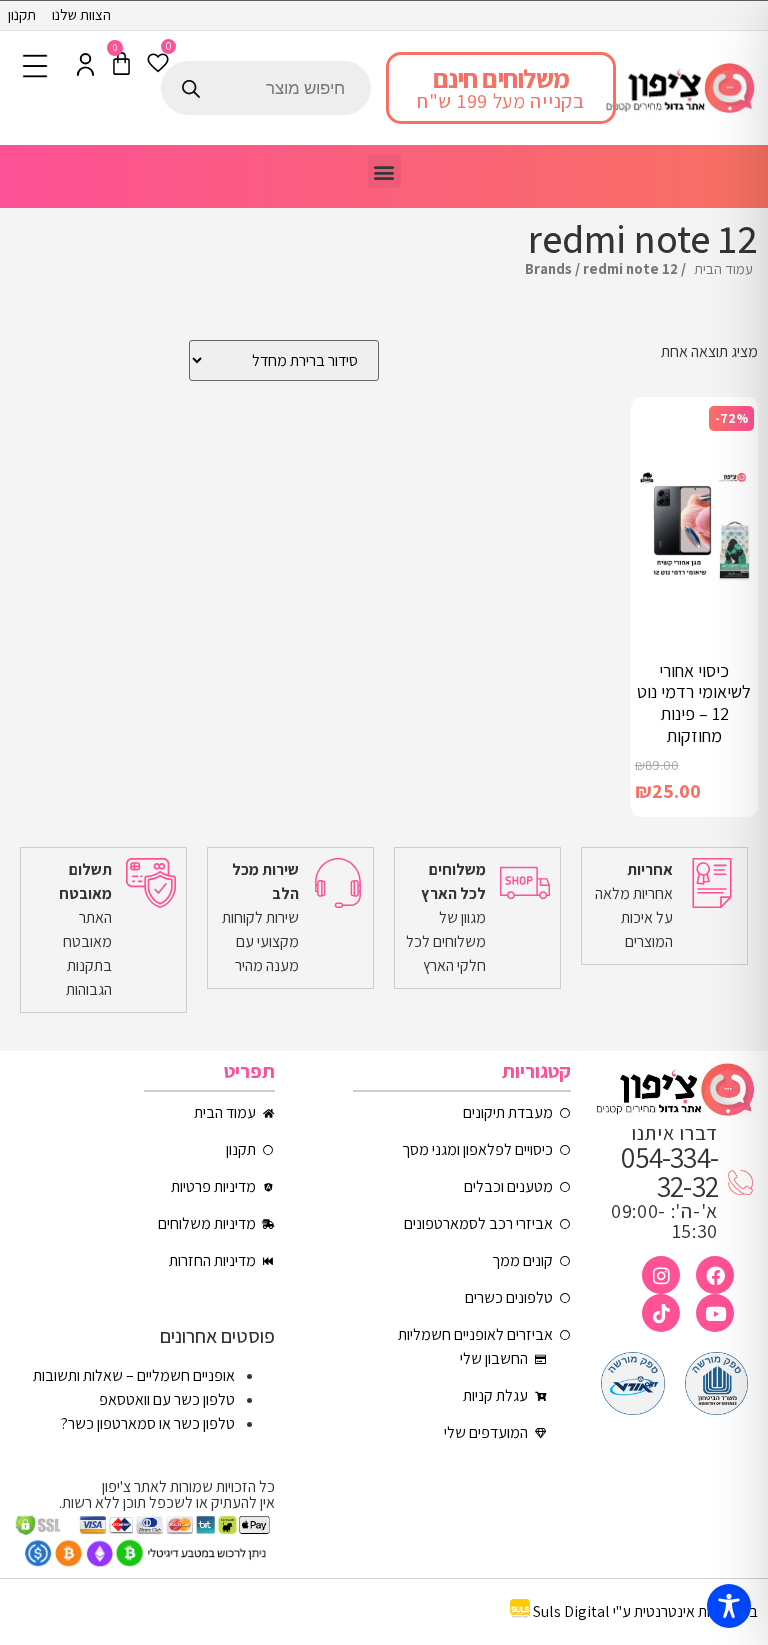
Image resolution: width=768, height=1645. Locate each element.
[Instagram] (661, 1275)
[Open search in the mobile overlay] (266, 88)
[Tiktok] (661, 1313)
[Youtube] (715, 1313)
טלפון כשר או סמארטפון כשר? (148, 1423)
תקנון (22, 14)
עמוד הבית (723, 268)
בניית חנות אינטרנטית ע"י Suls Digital (645, 1612)
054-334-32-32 (669, 1171)
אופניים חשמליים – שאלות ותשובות (134, 1375)
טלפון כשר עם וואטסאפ (167, 1399)
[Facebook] (715, 1275)
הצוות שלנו (81, 14)
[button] (384, 171)
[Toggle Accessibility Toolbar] (729, 1606)
